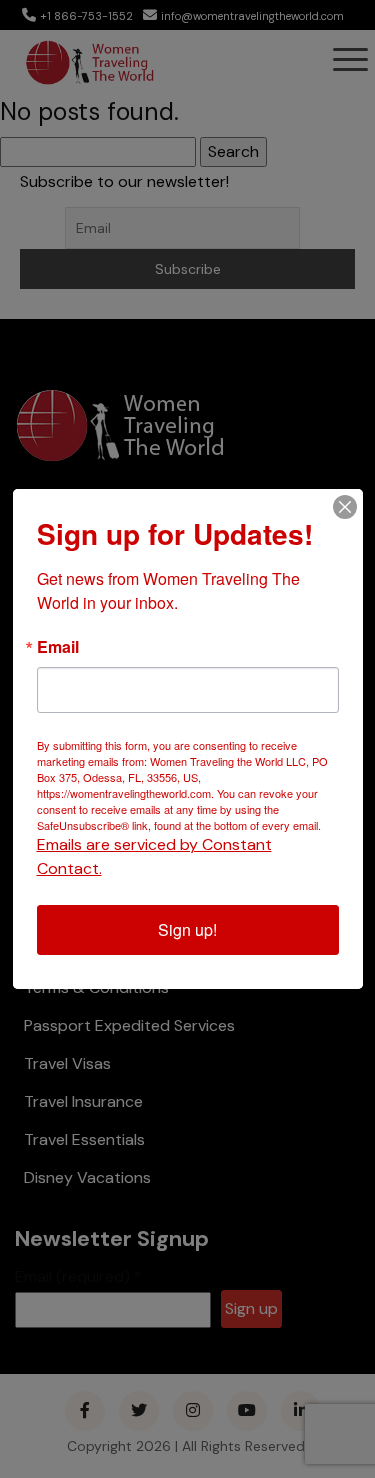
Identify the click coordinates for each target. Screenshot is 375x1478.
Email (58, 647)
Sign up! (187, 929)
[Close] (345, 507)
